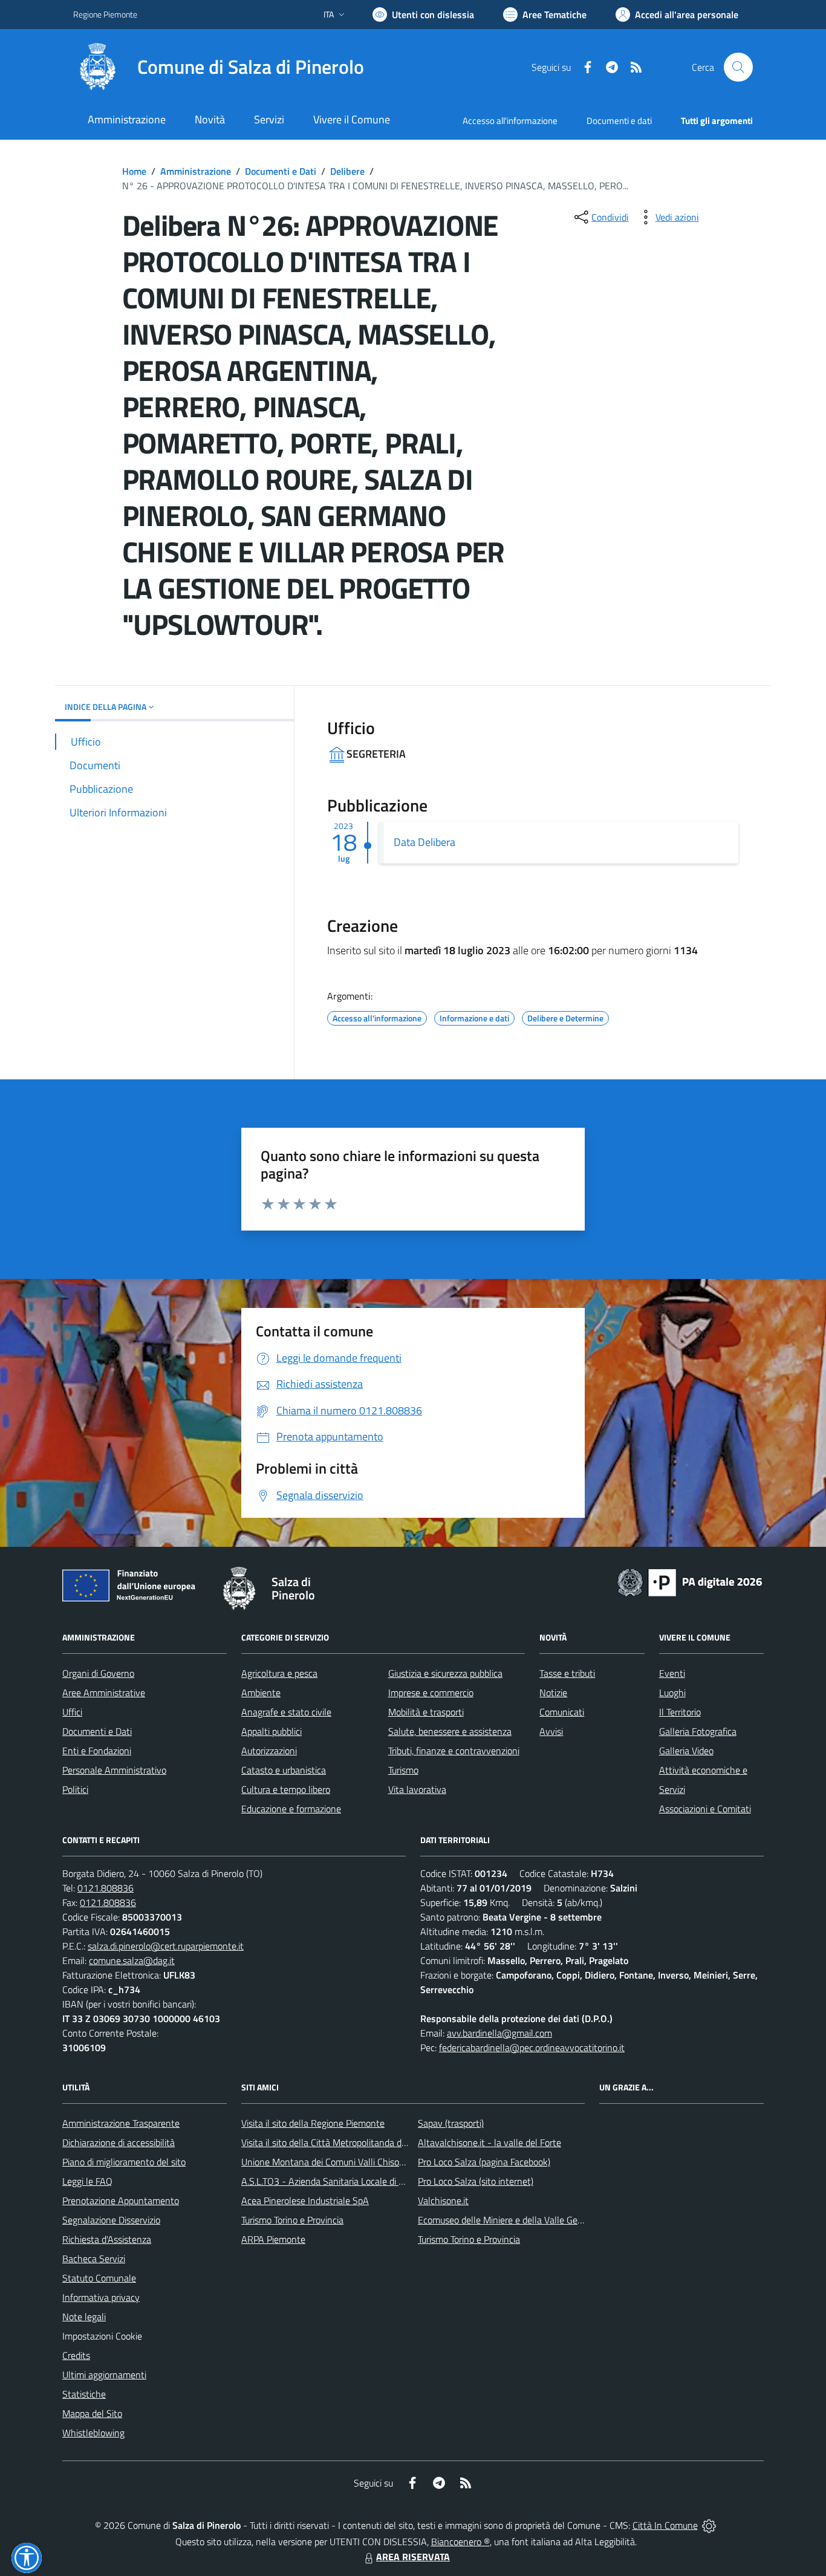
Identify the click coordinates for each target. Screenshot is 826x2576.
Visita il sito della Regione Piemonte (313, 2123)
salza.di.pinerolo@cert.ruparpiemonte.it (166, 1946)
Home (134, 171)
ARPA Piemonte (273, 2239)
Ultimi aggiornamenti (104, 2375)
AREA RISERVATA (413, 2557)
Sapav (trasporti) (451, 2123)
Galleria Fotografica (698, 1731)
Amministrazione (196, 171)
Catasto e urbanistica (284, 1770)
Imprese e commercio (431, 1693)
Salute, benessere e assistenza (450, 1731)
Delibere (347, 171)
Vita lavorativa (417, 1789)
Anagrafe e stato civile (286, 1712)
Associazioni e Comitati (705, 1809)
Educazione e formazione (291, 1809)
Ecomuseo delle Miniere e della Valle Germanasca (517, 2220)
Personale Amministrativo (114, 1770)
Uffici (72, 1712)
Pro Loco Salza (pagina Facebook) (484, 2162)
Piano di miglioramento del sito (124, 2162)
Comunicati (562, 1712)
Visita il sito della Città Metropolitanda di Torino (335, 2142)
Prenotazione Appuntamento (121, 2200)
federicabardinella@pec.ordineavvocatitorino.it (532, 2047)
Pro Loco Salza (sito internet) (476, 2181)
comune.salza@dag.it (132, 1960)
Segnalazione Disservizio (111, 2220)
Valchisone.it (443, 2200)
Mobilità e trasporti (426, 1712)
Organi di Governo (98, 1673)
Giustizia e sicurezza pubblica (445, 1673)
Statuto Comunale (99, 2278)
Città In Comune (665, 2525)
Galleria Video (686, 1751)
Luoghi (672, 1693)
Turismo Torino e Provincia (292, 2220)
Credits (76, 2355)
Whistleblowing (93, 2433)
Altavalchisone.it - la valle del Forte (489, 2142)
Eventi (672, 1673)
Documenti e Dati (281, 171)
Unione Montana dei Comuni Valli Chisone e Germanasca (355, 2162)
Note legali (84, 2317)
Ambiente (261, 1693)
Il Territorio (680, 1712)
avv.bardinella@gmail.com (499, 2033)
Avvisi (551, 1731)
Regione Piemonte (105, 14)
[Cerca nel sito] (738, 67)
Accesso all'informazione (510, 121)
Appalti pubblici (272, 1731)
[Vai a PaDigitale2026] (690, 1581)
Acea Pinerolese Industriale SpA (305, 2200)
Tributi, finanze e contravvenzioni (454, 1751)
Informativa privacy (101, 2297)
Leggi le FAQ (87, 2181)
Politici (75, 1789)
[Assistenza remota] (709, 2525)
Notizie (553, 1693)
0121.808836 (106, 1888)
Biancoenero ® (460, 2542)
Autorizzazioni (269, 1751)
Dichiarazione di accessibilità (119, 2142)
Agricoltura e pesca (279, 1673)
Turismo (403, 1770)
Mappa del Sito (92, 2413)
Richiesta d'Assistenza (107, 2239)
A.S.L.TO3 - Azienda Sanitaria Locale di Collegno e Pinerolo (359, 2181)
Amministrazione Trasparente (121, 2123)
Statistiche (84, 2394)
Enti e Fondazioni (97, 1751)
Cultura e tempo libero (286, 1789)
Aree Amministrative (104, 1693)
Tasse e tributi (567, 1673)
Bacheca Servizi (94, 2259)
